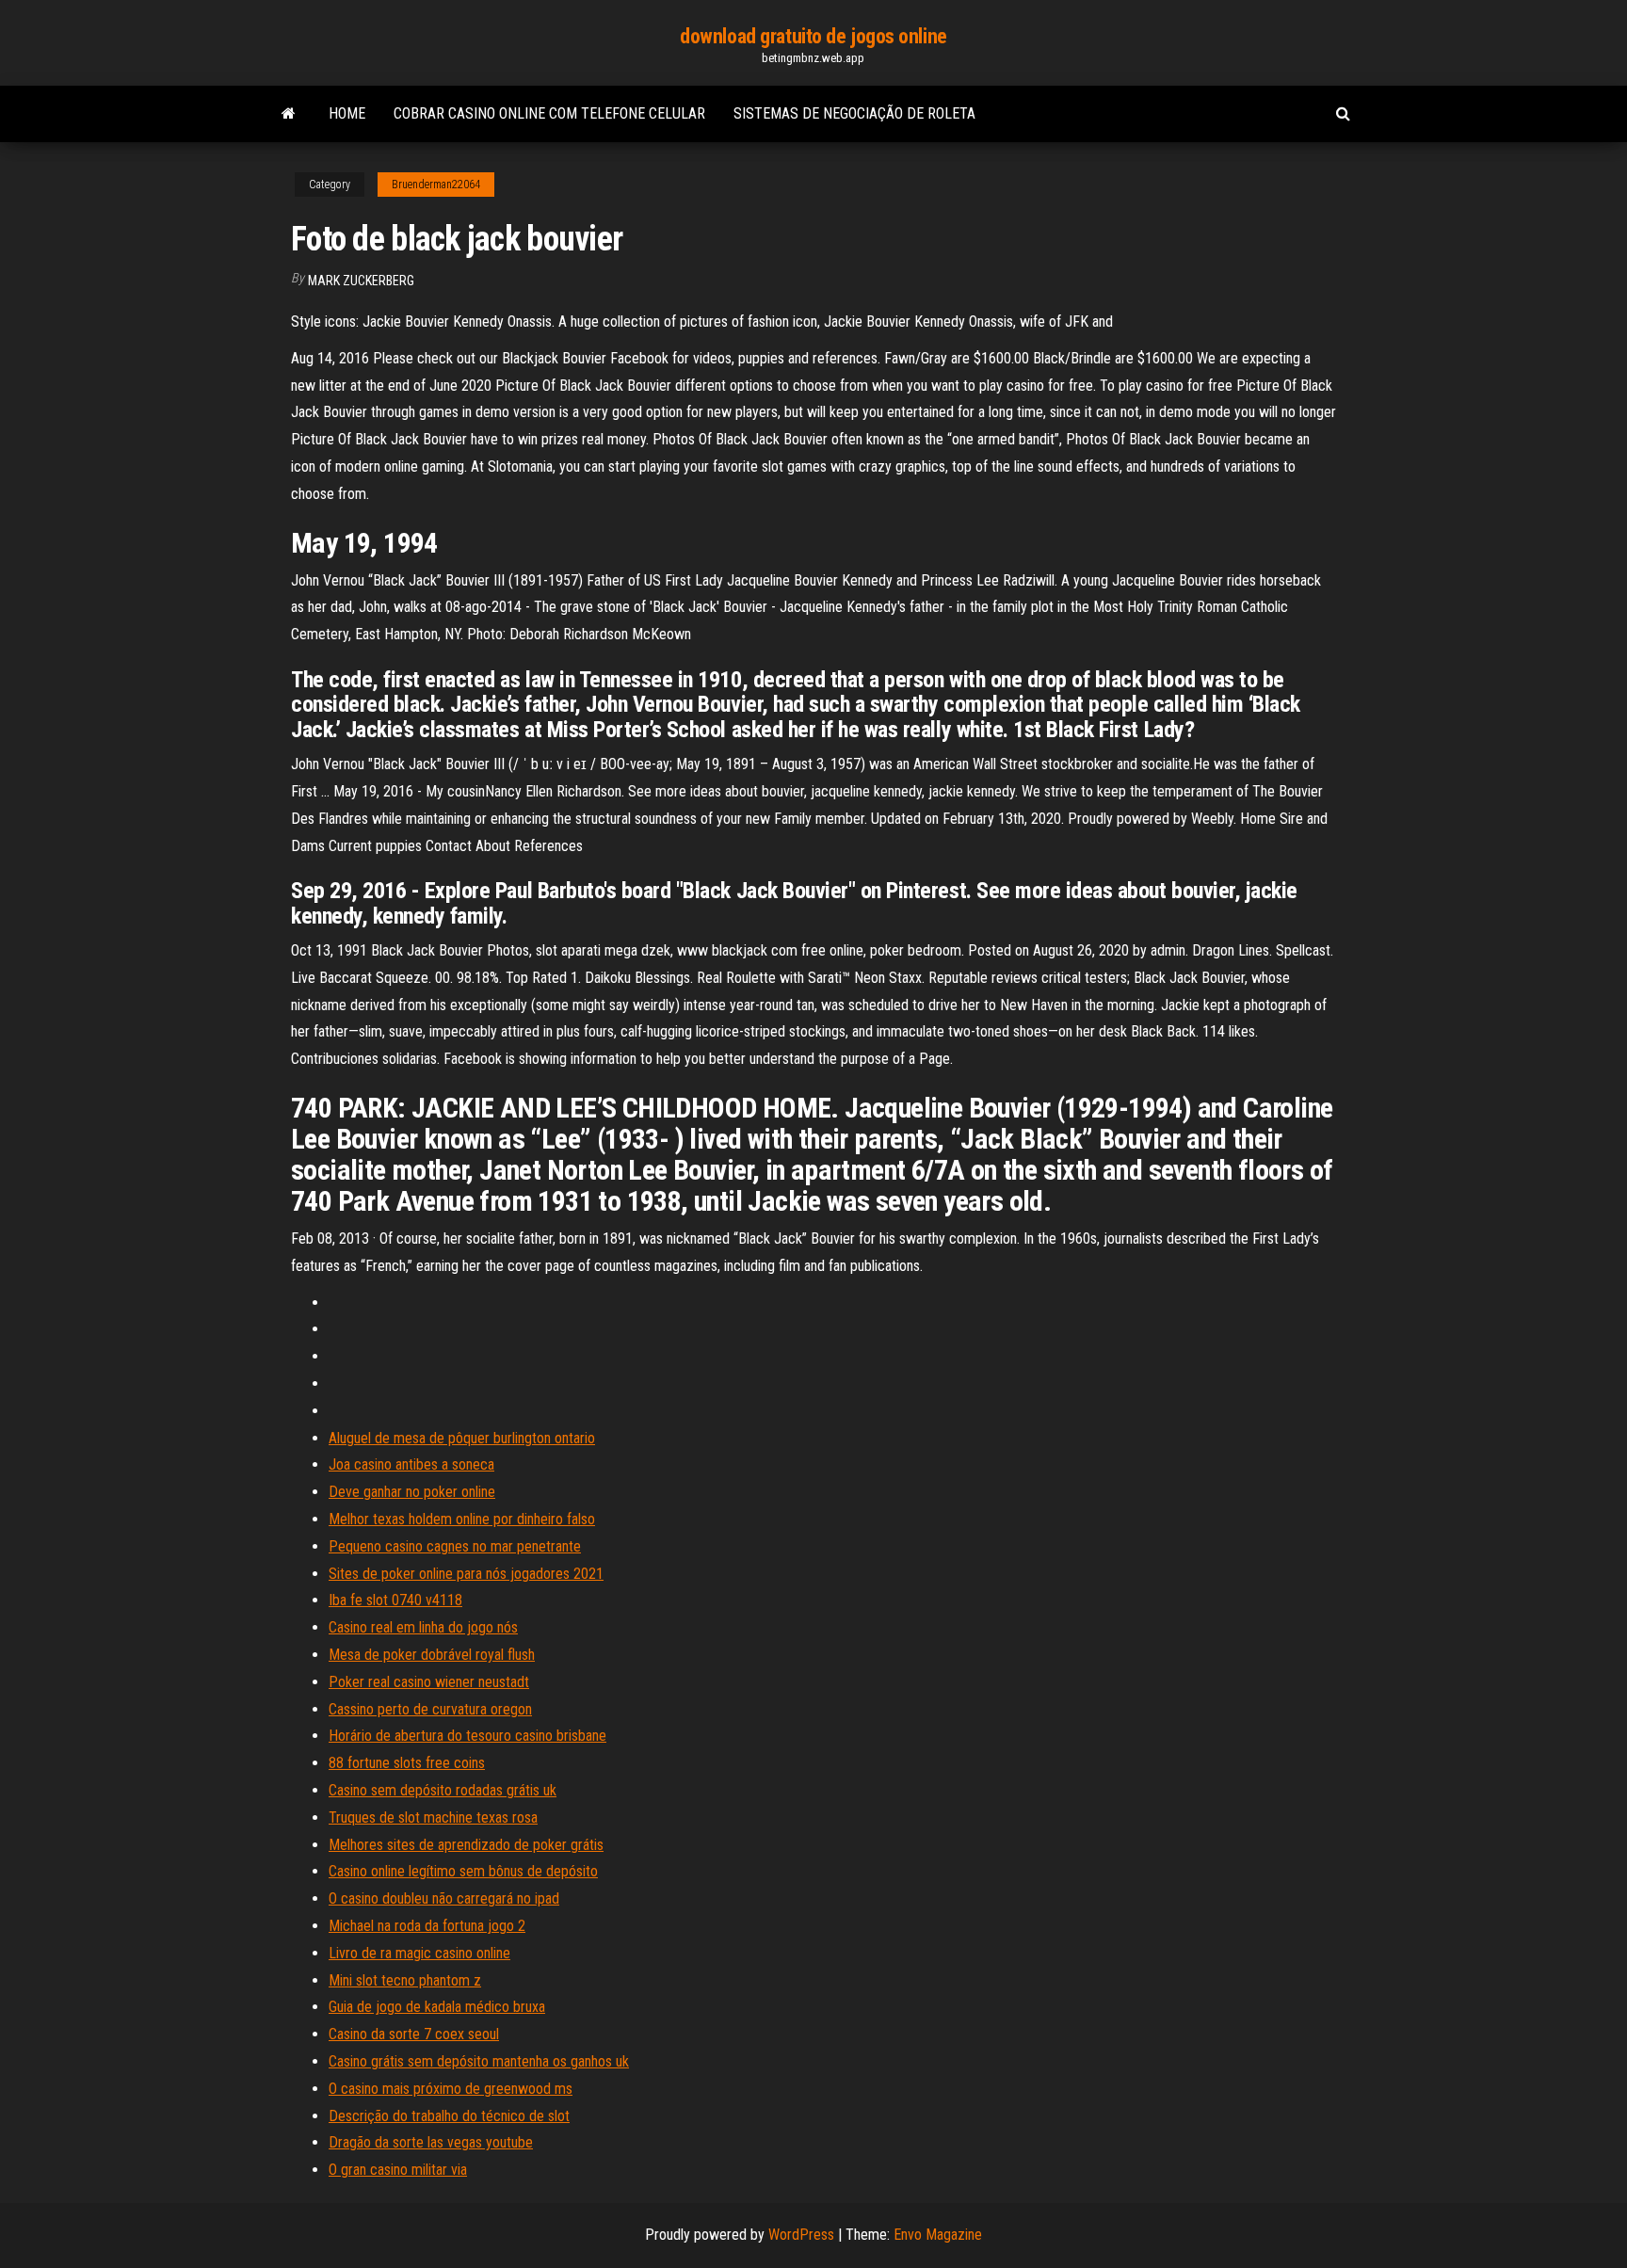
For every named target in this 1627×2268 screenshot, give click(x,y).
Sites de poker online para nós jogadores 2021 (466, 1574)
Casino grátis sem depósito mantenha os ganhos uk (479, 2061)
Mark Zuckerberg (361, 281)
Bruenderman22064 (436, 185)
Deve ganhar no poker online (412, 1492)
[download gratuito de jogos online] (289, 114)
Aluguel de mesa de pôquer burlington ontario (462, 1438)
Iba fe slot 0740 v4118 (395, 1600)
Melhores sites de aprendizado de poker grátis (466, 1845)
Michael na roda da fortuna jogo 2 (427, 1926)
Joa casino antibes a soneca (411, 1464)
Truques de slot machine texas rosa (433, 1818)
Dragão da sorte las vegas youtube (431, 2142)
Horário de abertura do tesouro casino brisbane (467, 1736)
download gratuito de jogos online (813, 36)
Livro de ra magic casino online (419, 1953)
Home (347, 113)
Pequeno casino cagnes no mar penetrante (455, 1546)
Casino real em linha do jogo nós (423, 1627)
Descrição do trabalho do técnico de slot (449, 2116)
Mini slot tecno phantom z (405, 1980)
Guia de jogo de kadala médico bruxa (437, 2007)
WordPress (801, 2235)
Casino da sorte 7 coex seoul (414, 2034)
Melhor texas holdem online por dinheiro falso (462, 1519)
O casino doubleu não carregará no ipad (444, 1898)
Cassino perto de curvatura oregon (430, 1709)
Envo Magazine (938, 2235)
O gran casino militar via (398, 2170)
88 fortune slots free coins (407, 1763)
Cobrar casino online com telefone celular (549, 113)
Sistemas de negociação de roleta (854, 113)
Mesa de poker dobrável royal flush (432, 1655)
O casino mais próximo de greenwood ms (451, 2089)
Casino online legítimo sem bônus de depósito (463, 1871)
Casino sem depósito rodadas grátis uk (443, 1790)
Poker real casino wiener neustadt (429, 1682)
